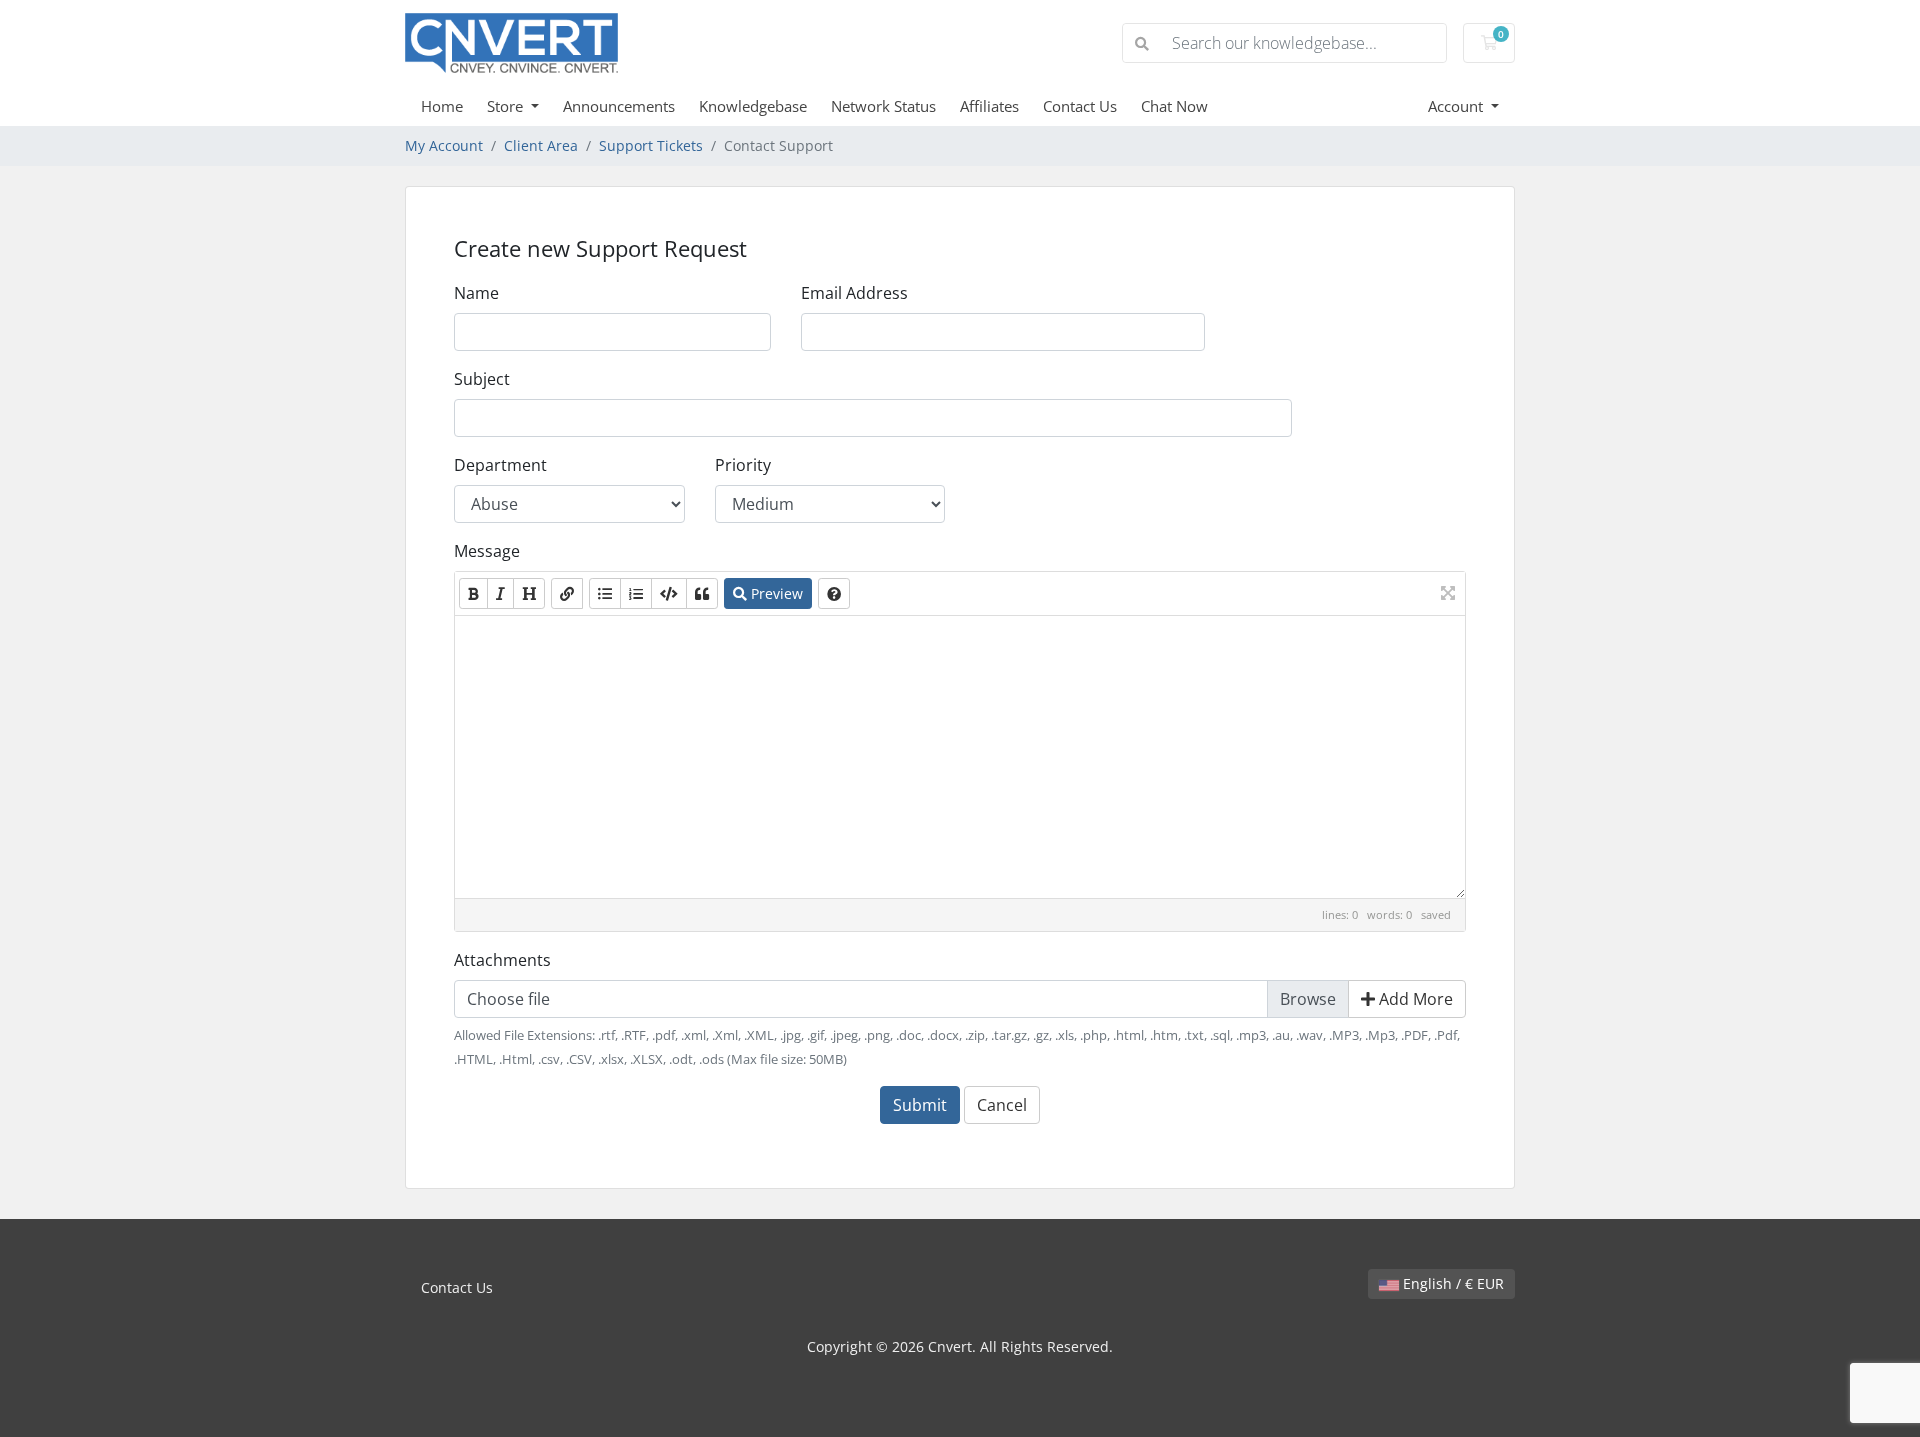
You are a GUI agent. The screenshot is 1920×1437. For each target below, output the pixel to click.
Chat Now (1174, 106)
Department (500, 465)
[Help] (834, 593)
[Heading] (529, 593)
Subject (482, 379)
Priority (743, 465)
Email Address (854, 293)
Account (1457, 106)
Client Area (541, 145)
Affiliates (989, 106)
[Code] (669, 593)
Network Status (883, 106)
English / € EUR (1451, 1283)
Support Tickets (651, 145)
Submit (920, 1105)
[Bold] (473, 593)
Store (507, 106)
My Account (444, 145)
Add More (1414, 999)
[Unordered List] (605, 593)
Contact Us (1080, 106)
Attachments (502, 960)
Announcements (619, 106)
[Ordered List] (636, 593)
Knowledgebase (753, 106)
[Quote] (702, 593)
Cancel (1002, 1105)
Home (442, 106)
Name (476, 293)
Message (487, 551)
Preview (775, 593)
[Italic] (500, 593)
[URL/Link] (567, 593)
